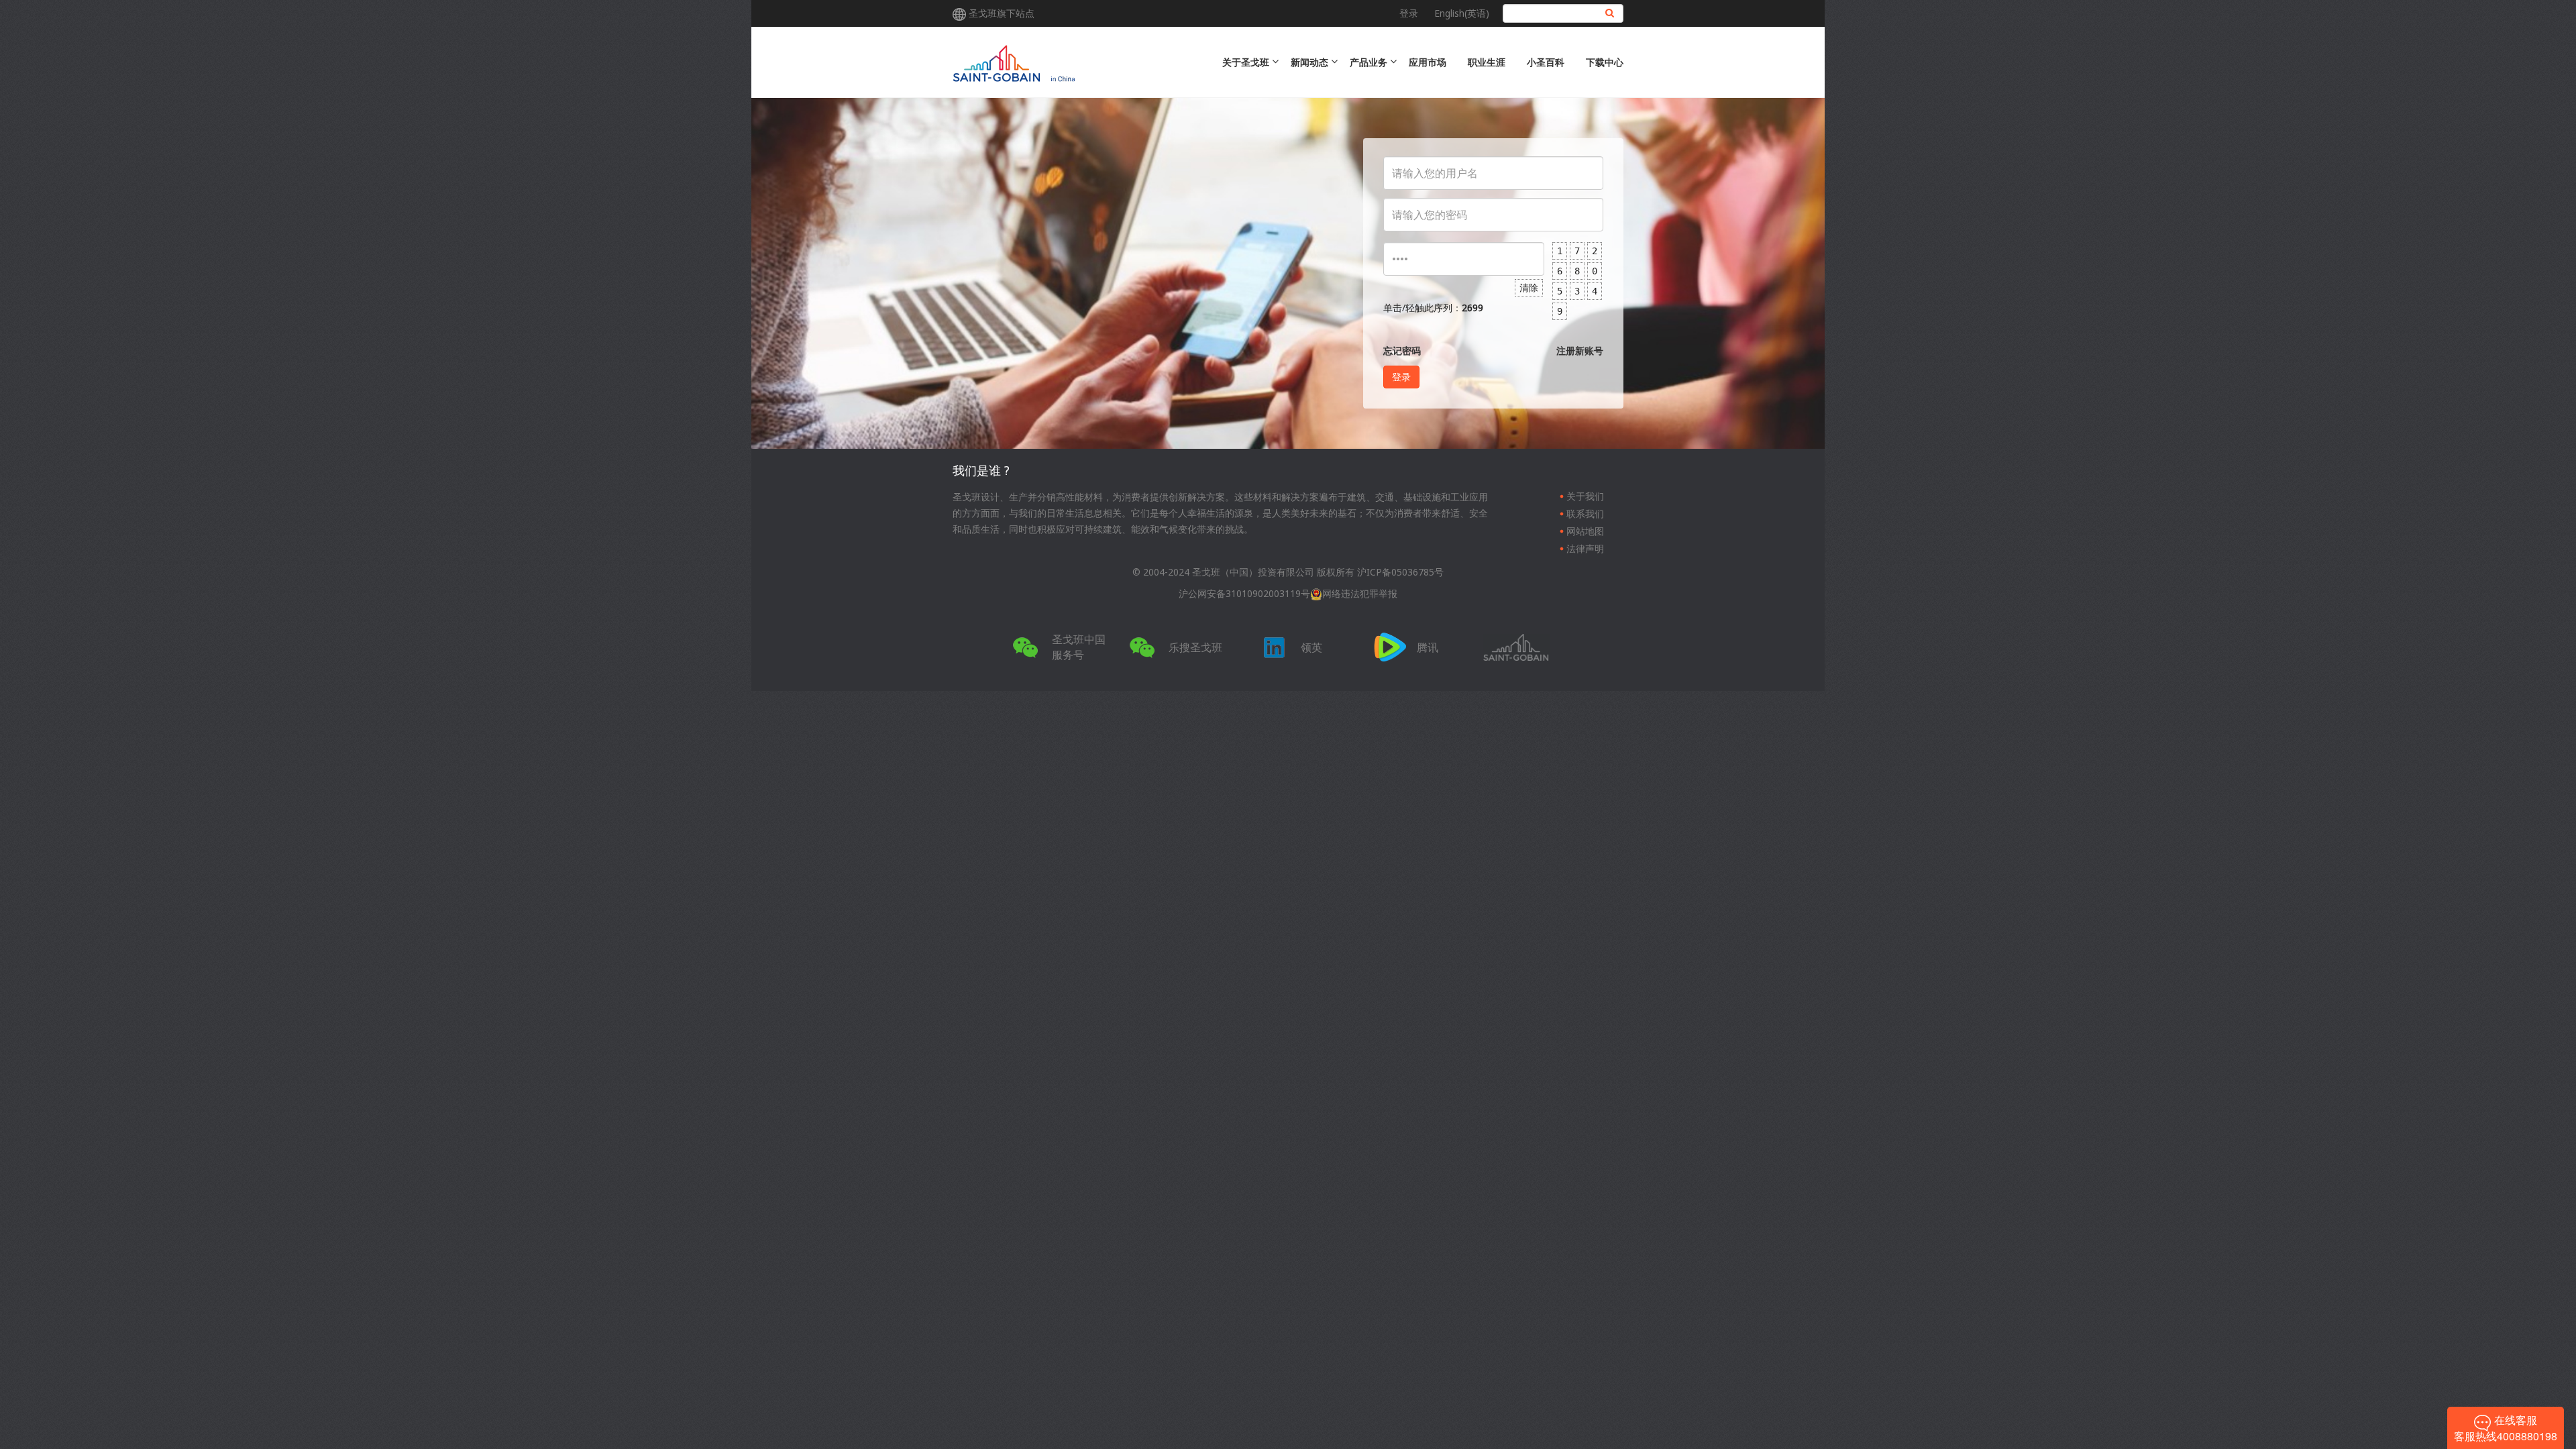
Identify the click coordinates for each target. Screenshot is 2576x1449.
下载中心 (1605, 62)
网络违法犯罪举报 (1360, 593)
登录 (1409, 13)
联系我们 (1585, 514)
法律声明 (1585, 548)
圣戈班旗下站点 (1002, 13)
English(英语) (1462, 13)
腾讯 (1428, 647)
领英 (1311, 647)
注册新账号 (1580, 351)
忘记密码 (1402, 351)
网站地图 (1585, 531)
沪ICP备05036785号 (1400, 572)
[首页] (1068, 62)
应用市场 (1428, 62)
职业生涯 (1487, 62)
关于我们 (1585, 496)
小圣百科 (1546, 62)
